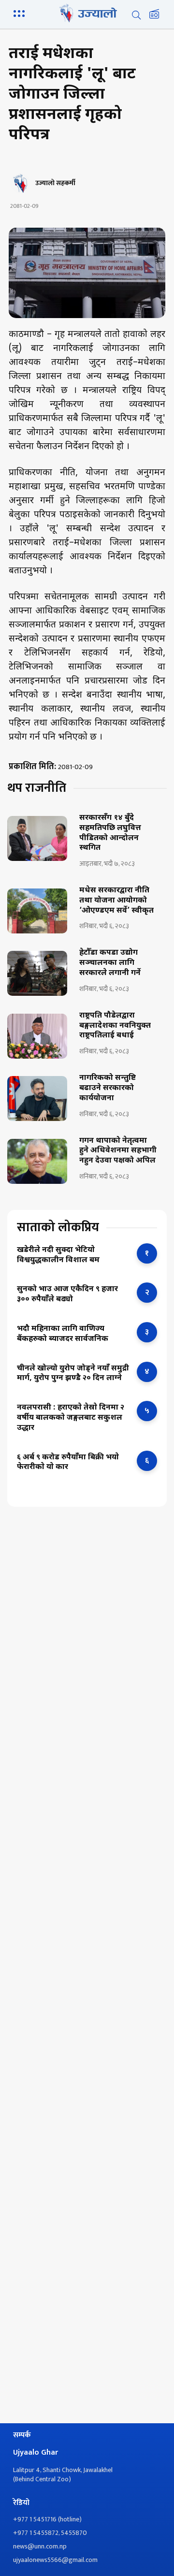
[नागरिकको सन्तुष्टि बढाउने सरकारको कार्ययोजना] (37, 1099)
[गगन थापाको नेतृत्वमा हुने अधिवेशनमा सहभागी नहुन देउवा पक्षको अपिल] (37, 1161)
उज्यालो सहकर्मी (55, 183)
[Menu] (21, 13)
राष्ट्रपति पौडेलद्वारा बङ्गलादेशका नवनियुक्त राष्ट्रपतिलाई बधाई (115, 1026)
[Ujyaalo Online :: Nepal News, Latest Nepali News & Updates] (87, 13)
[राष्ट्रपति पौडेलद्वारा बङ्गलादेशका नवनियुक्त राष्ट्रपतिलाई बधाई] (37, 1036)
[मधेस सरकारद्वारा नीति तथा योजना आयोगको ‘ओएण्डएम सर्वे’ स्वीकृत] (37, 911)
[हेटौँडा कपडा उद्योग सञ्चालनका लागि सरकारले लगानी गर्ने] (37, 973)
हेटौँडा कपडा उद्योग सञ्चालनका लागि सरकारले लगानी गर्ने (110, 963)
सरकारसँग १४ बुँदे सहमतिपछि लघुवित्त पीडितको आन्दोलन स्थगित (110, 833)
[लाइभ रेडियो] (154, 15)
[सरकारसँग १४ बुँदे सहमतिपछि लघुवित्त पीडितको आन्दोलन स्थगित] (37, 838)
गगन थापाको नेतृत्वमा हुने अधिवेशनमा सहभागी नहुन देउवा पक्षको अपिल (118, 1151)
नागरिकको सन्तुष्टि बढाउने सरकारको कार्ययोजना (108, 1089)
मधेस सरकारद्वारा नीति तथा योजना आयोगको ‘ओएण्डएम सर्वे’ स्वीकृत (116, 901)
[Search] (136, 15)
